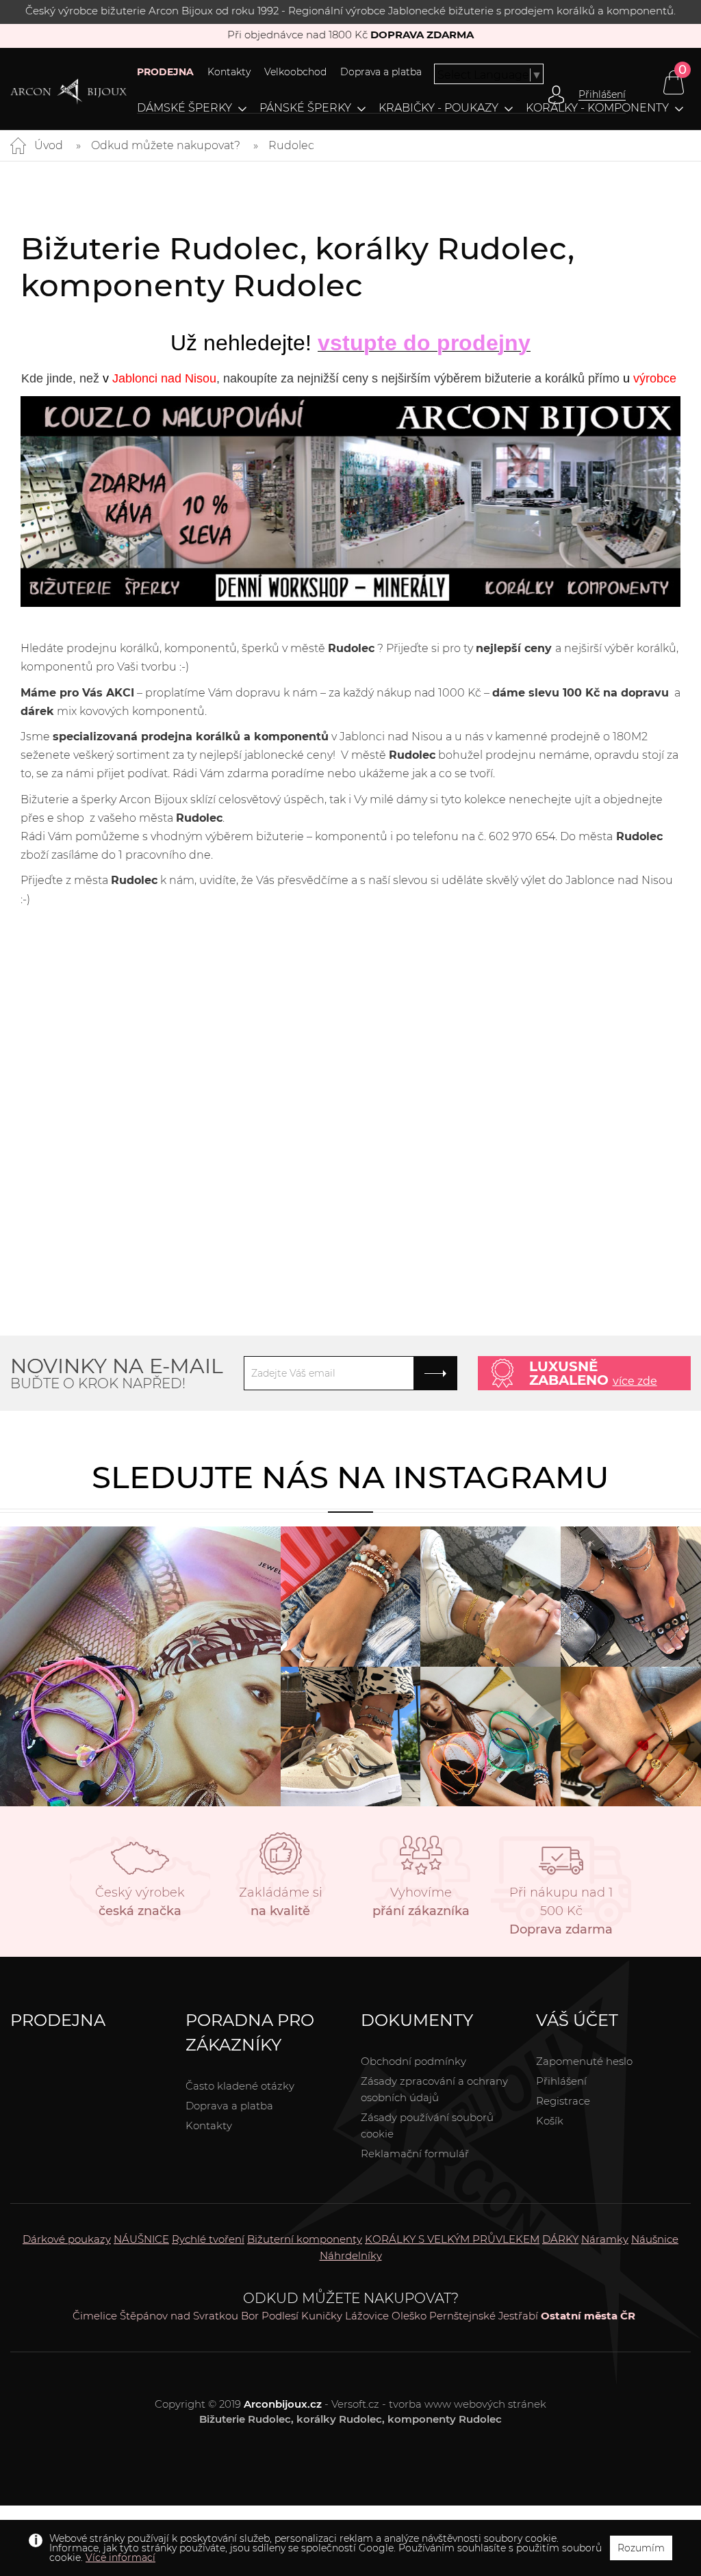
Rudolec (291, 145)
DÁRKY (560, 2239)
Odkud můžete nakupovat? (166, 145)
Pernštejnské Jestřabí (484, 2316)
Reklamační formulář (415, 2154)
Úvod (49, 145)
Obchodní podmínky (413, 2061)
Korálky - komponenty (597, 108)
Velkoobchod (295, 72)
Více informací (120, 2558)
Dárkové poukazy (67, 2239)
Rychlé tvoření (208, 2239)
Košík (550, 2121)
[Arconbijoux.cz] (68, 92)
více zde (635, 1381)
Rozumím (641, 2548)
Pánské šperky (305, 108)
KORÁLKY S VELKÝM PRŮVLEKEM (452, 2239)
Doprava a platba (381, 72)
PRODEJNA (165, 72)
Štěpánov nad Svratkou (179, 2316)
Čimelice (95, 2316)
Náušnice (655, 2239)
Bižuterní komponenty (305, 2239)
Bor (250, 2316)
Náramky (605, 2239)
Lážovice (367, 2316)
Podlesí (280, 2316)
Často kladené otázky (240, 2086)
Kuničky (322, 2316)
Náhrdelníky (351, 2255)
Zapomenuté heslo (584, 2061)
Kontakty (229, 72)
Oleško (409, 2316)
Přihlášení (561, 2081)
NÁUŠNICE (141, 2239)
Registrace (563, 2101)
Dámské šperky (184, 108)
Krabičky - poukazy (438, 108)
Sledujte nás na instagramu (350, 1477)
